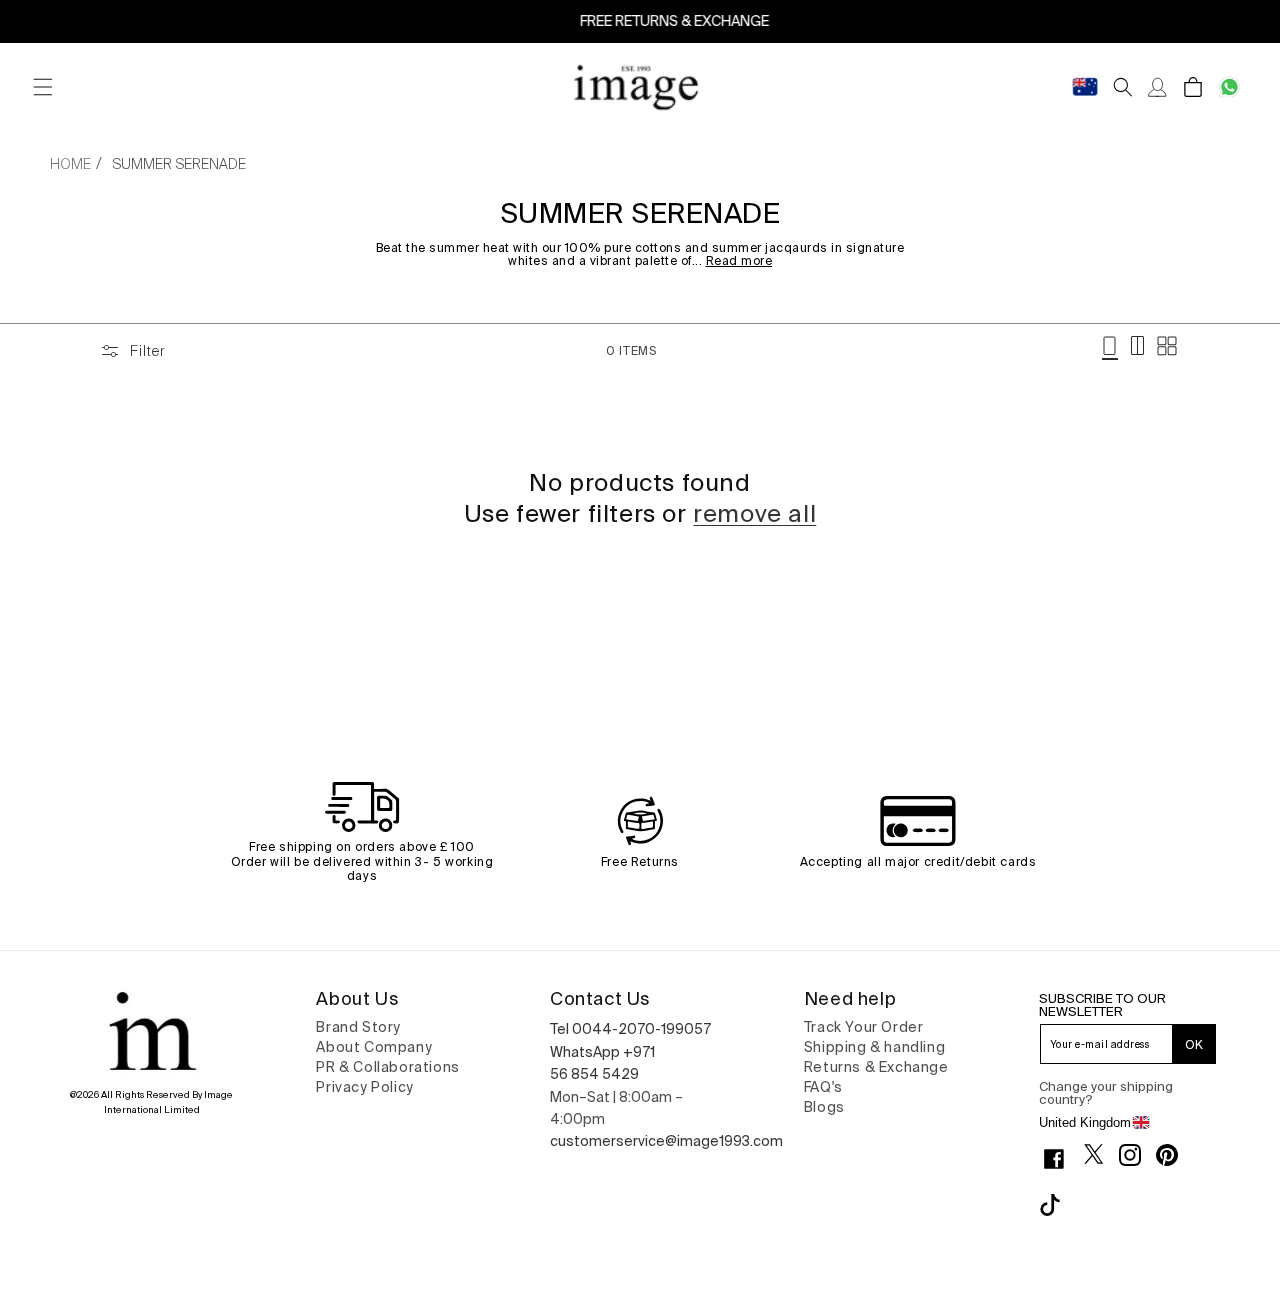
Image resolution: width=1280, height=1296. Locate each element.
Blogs (824, 1107)
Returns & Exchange (876, 1067)
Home (70, 164)
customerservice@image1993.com (666, 1141)
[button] (42, 87)
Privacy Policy (364, 1087)
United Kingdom (1085, 1122)
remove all (754, 513)
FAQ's (823, 1087)
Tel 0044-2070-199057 (630, 1029)
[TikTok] (1057, 1205)
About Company (374, 1047)
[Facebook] (1061, 1159)
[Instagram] (1137, 1155)
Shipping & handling (874, 1047)
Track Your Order (864, 1027)
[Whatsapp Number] (1229, 87)
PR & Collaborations (387, 1067)
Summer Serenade (179, 164)
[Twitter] (1101, 1154)
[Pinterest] (1174, 1155)
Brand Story (358, 1027)
